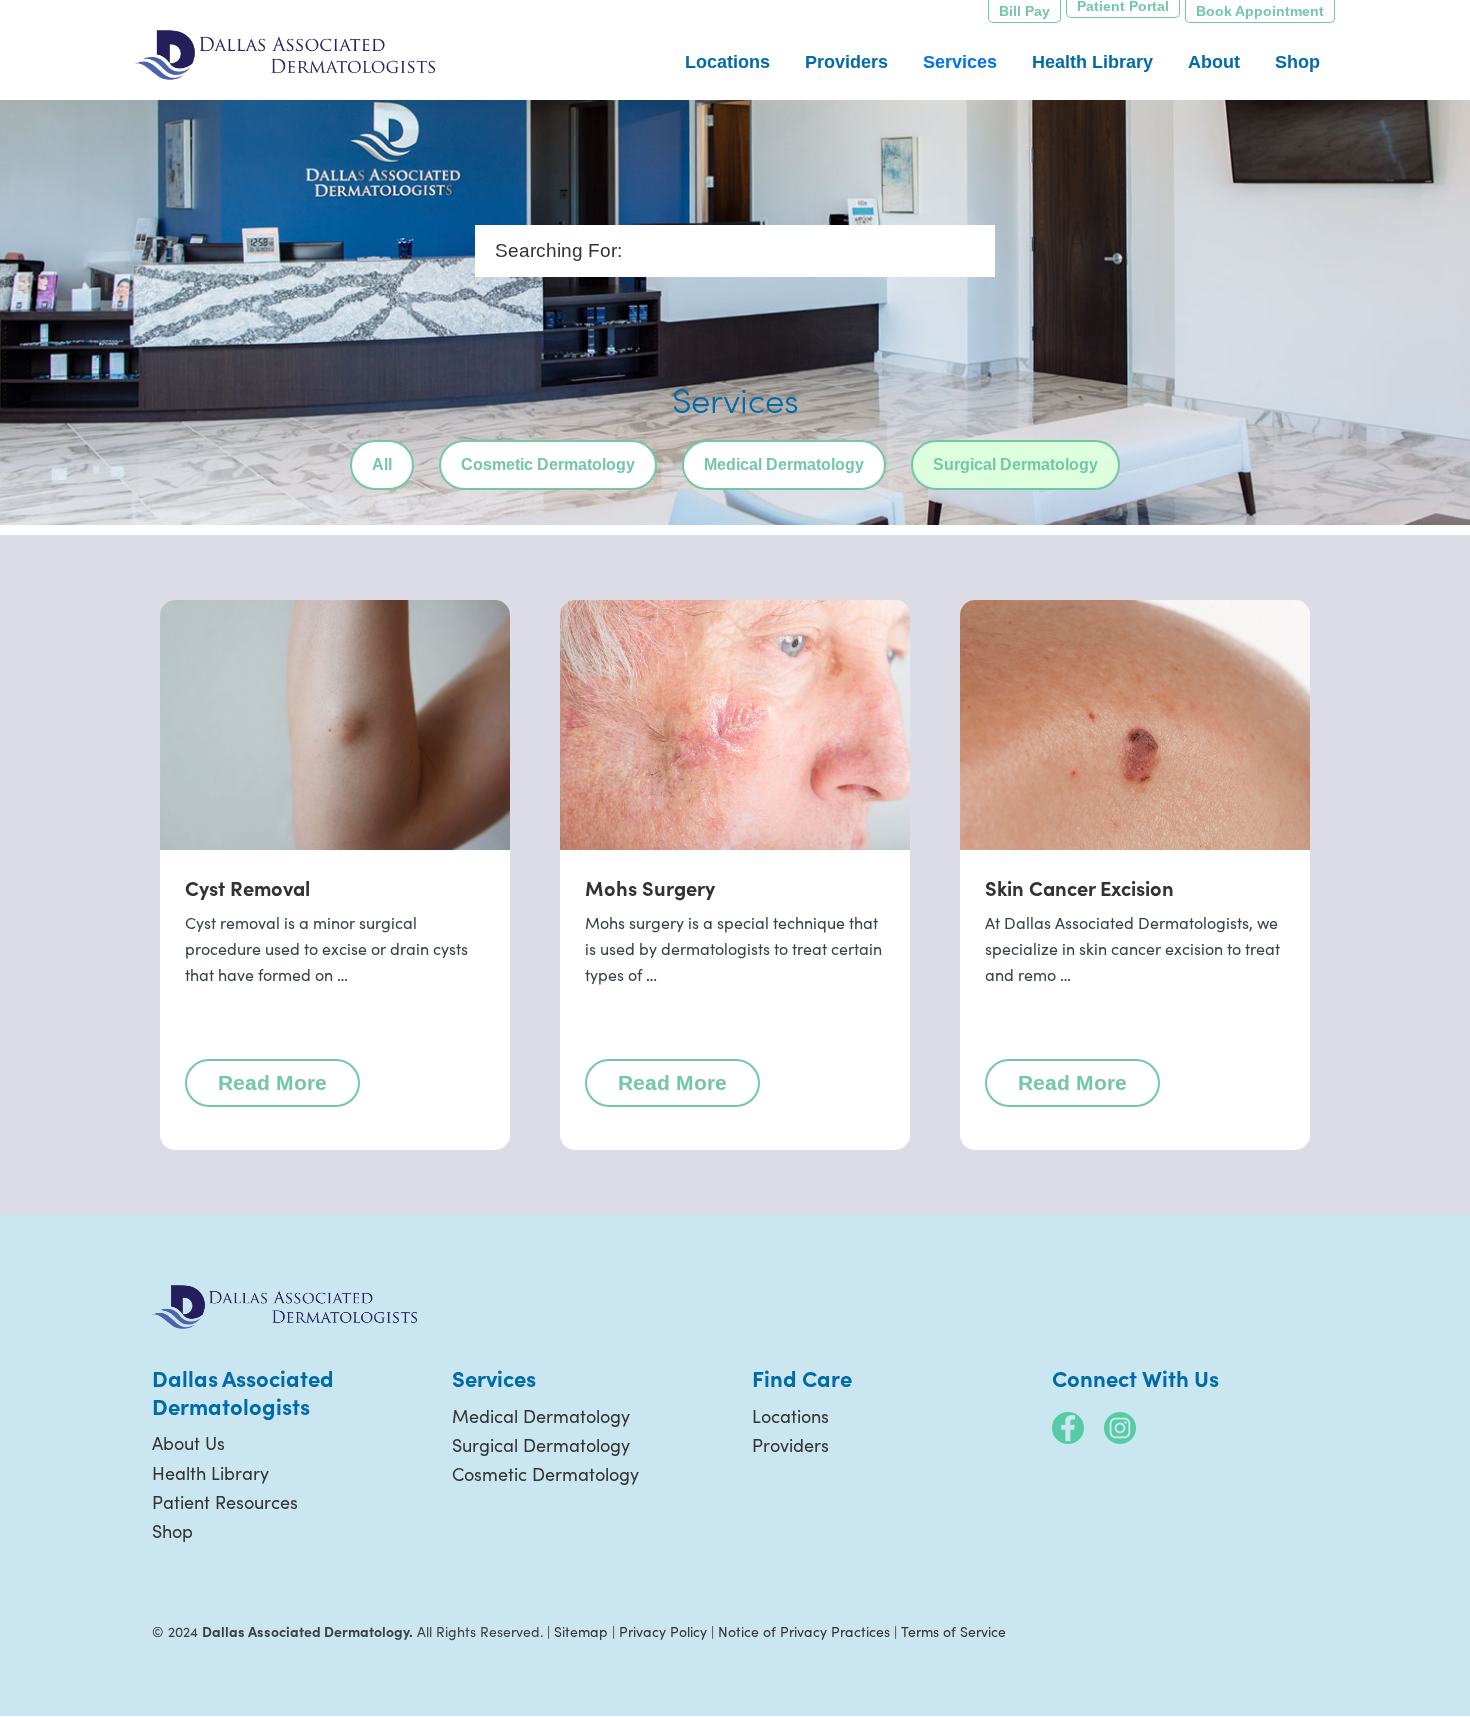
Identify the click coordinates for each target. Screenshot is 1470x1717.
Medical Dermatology (784, 464)
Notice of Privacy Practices (804, 1631)
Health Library (210, 1473)
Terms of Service (953, 1631)
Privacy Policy (663, 1631)
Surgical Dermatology (1015, 464)
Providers (790, 1445)
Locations (790, 1416)
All (382, 464)
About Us (188, 1443)
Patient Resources (225, 1502)
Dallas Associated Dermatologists (285, 55)
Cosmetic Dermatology (548, 464)
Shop (172, 1531)
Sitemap (581, 1631)
